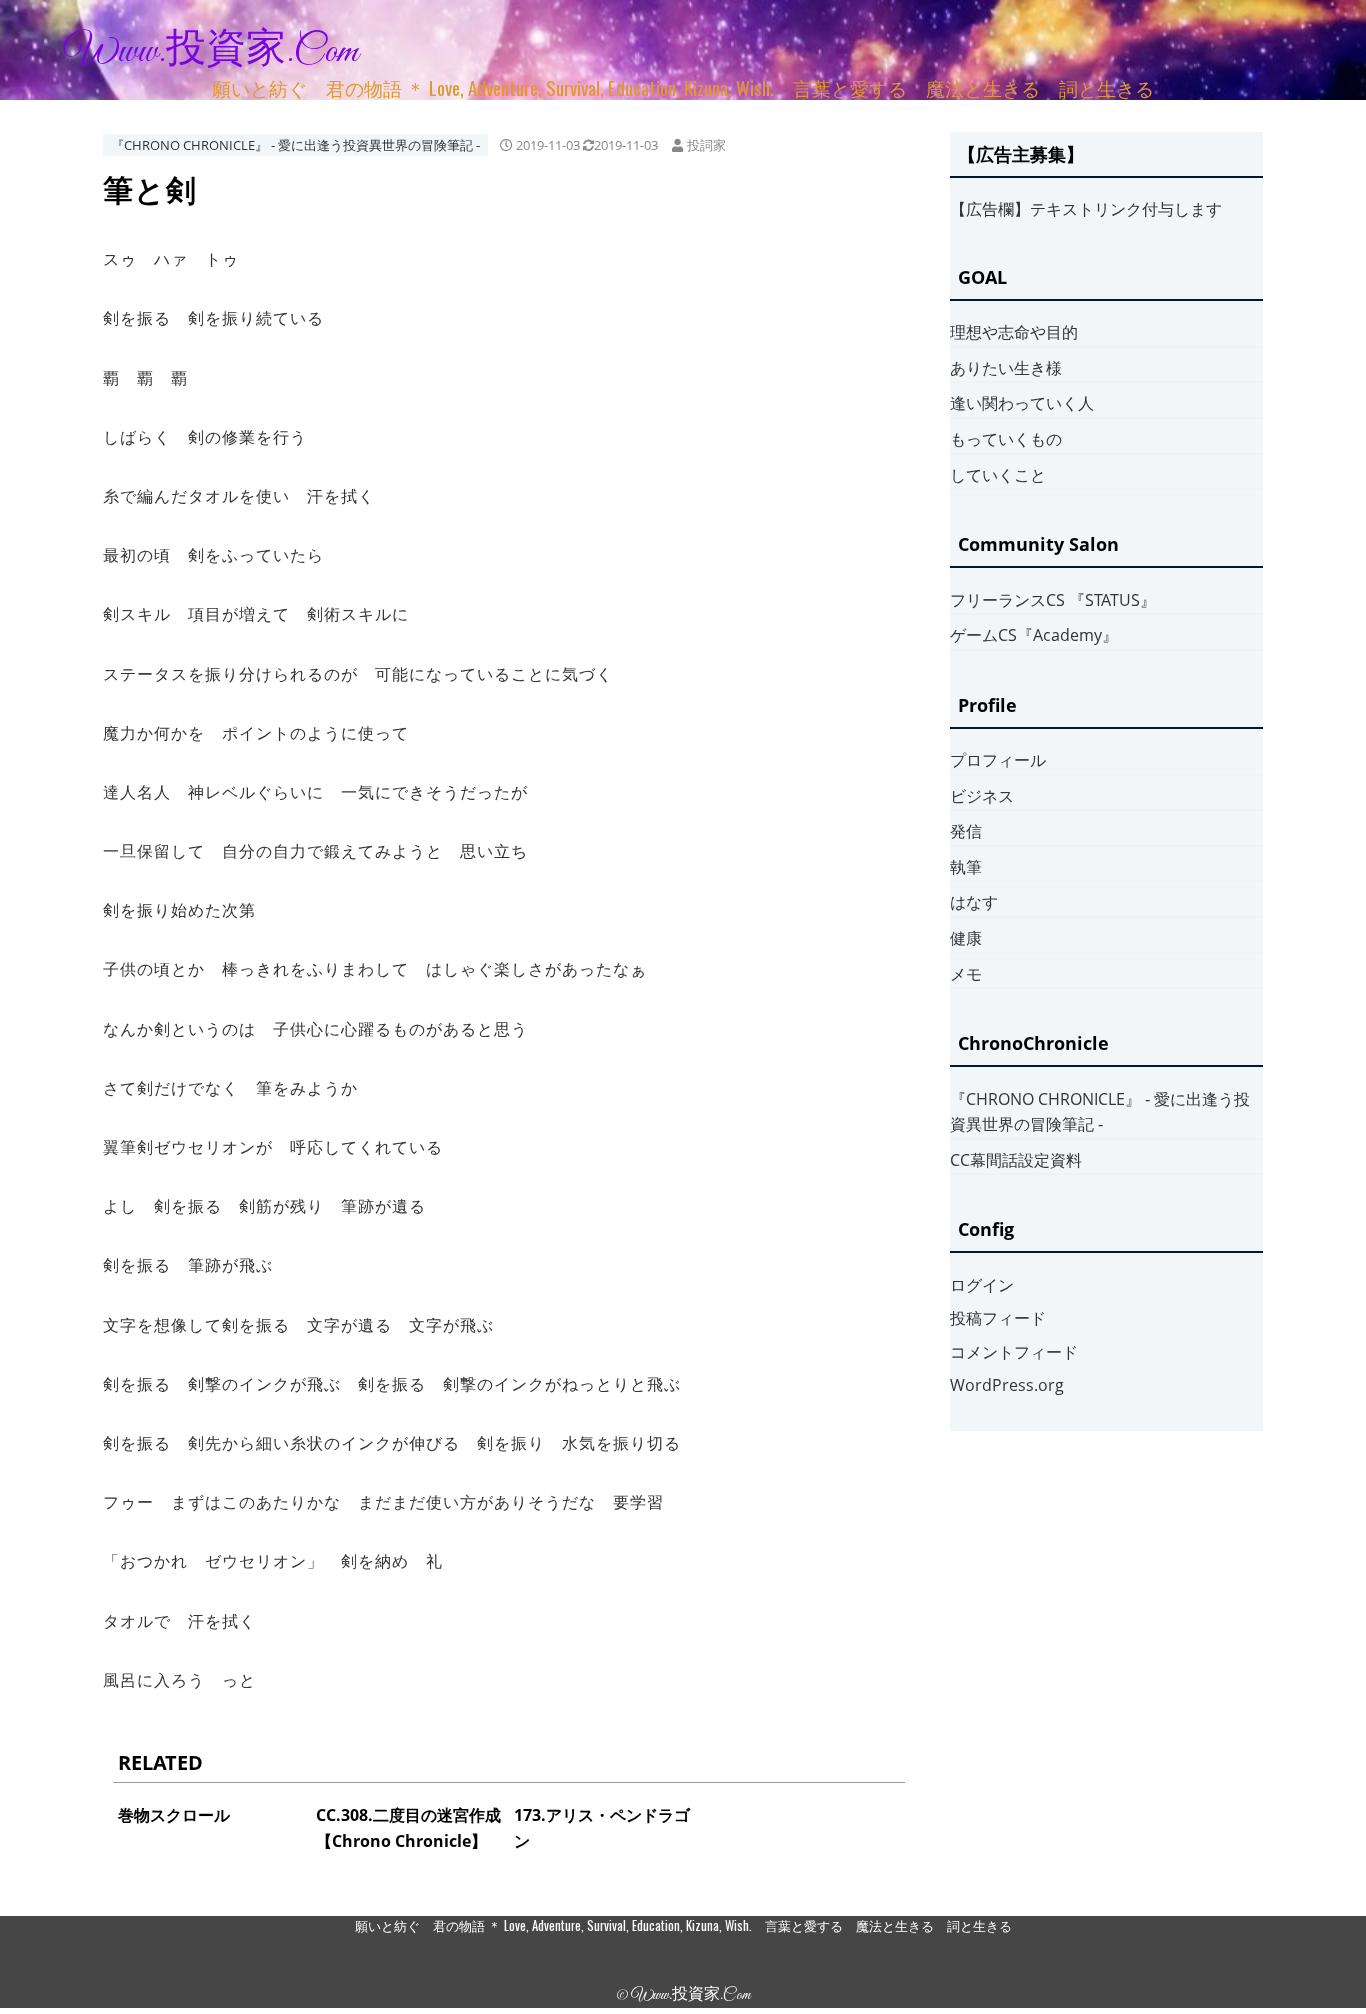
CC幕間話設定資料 (1016, 1160)
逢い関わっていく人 (1022, 403)
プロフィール (998, 760)
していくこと (998, 475)
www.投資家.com (211, 52)
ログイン (982, 1285)
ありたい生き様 (1006, 368)
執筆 (966, 867)
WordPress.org (1007, 1385)
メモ (966, 974)
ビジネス (982, 796)
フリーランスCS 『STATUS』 (1053, 600)
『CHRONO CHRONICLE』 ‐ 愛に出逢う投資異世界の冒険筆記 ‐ (295, 145)
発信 (966, 831)
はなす (974, 902)
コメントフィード (1014, 1352)
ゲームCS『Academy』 (1034, 635)
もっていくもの (1006, 439)
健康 (966, 938)
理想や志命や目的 (1014, 332)
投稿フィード (998, 1318)
